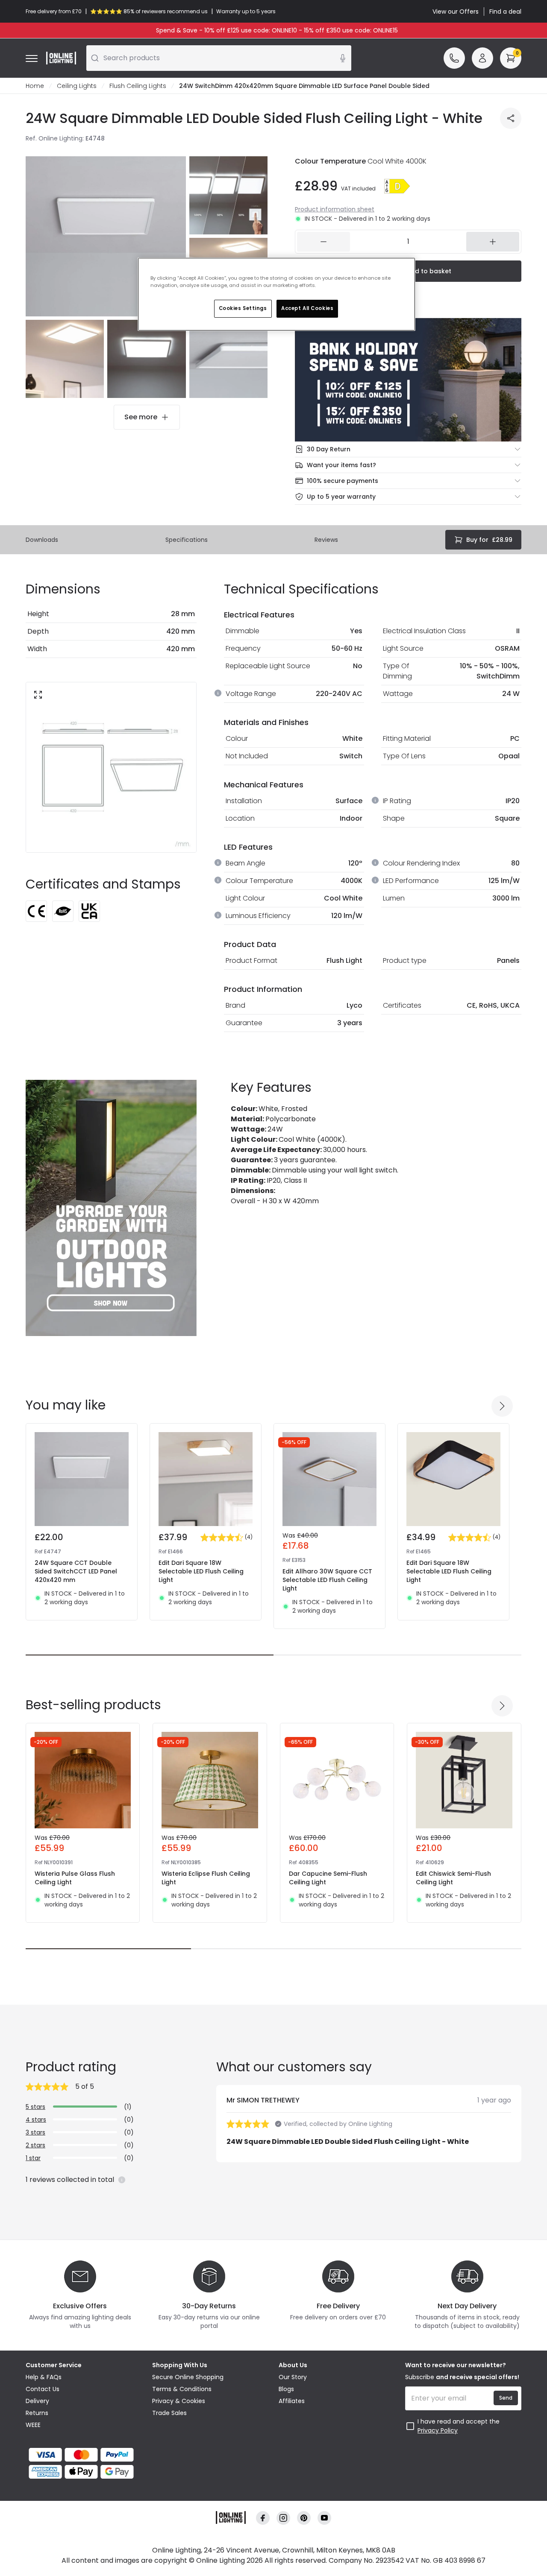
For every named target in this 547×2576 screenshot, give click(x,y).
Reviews (326, 540)
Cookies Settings (243, 308)
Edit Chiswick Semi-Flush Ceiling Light (453, 1878)
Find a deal (505, 12)
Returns (37, 2413)
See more (141, 417)
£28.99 (489, 540)
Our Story (293, 2377)
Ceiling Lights (77, 86)
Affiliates (292, 2401)
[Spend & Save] (408, 380)
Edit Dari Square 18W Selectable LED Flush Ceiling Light (201, 1571)
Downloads (42, 540)
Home (35, 86)
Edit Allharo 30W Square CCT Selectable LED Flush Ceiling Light (327, 1580)
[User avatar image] (482, 58)
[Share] (511, 118)
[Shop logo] (61, 58)
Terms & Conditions (182, 2389)
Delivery (37, 2401)
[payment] (84, 2455)
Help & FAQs (44, 2377)
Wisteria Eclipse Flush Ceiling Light (206, 1878)
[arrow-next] (502, 1406)
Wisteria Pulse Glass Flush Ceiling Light (75, 1878)
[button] (397, 186)
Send (506, 2398)
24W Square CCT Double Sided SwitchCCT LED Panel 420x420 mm (76, 1571)
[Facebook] (263, 2518)
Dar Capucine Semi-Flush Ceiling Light (328, 1878)
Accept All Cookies (307, 308)
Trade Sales (169, 2413)
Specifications (187, 540)
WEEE (33, 2425)
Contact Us (43, 2389)
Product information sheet (335, 209)
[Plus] (493, 242)
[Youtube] (324, 2518)
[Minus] (323, 242)
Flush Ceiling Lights (138, 86)
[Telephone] (454, 58)
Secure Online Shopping (188, 2377)
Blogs (286, 2389)
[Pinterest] (304, 2518)
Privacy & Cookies (179, 2401)
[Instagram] (283, 2518)
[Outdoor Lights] (111, 1208)
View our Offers (456, 12)
